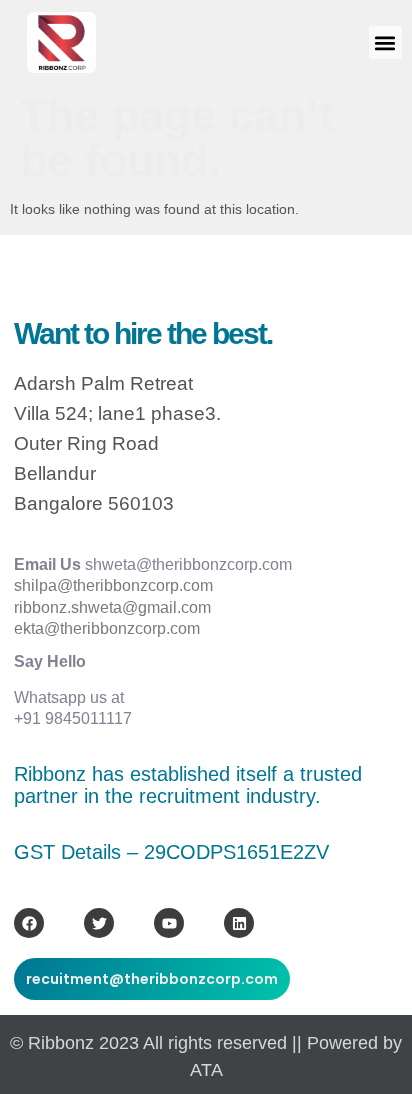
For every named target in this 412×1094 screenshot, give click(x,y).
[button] (385, 42)
